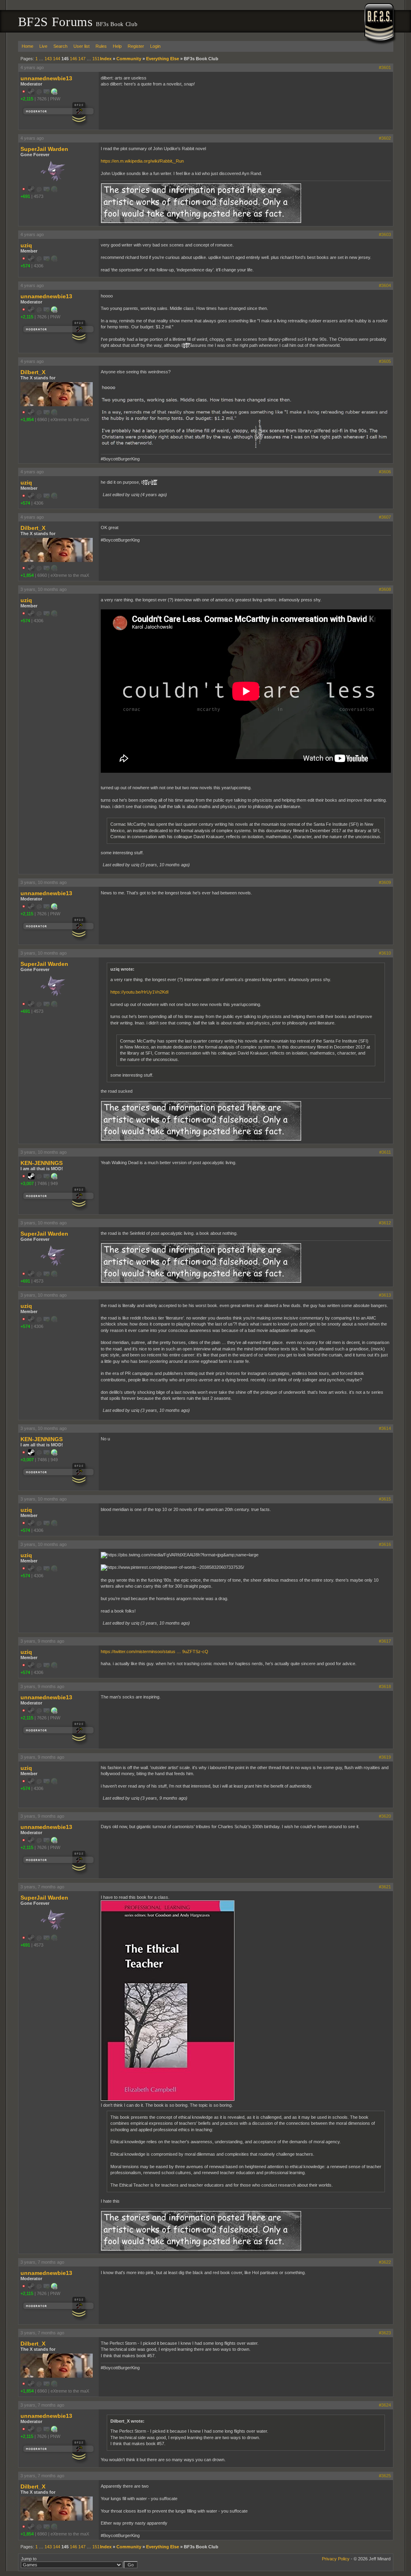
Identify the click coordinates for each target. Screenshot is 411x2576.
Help (117, 46)
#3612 (385, 1223)
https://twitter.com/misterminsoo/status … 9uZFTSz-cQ (155, 1651)
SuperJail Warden (44, 149)
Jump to (29, 2559)
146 (73, 59)
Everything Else (163, 59)
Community (129, 59)
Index (106, 59)
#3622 (385, 2262)
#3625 (385, 2476)
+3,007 (27, 1183)
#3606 (385, 472)
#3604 (385, 285)
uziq (26, 245)
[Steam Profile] (31, 1178)
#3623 (385, 2333)
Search (60, 46)
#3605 (385, 361)
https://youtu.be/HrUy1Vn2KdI (139, 992)
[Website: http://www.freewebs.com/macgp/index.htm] (54, 1178)
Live (43, 46)
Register (136, 46)
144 (57, 59)
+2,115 (27, 99)
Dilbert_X (33, 372)
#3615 (385, 1499)
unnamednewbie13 (46, 78)
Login (155, 46)
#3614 (385, 1428)
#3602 (385, 138)
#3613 (385, 1295)
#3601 (385, 67)
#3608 (385, 589)
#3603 (385, 234)
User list (81, 46)
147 (82, 59)
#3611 (385, 1152)
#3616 (385, 1544)
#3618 (385, 1686)
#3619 (385, 1757)
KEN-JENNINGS (42, 1163)
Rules (101, 46)
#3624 (385, 2405)
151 (96, 59)
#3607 (385, 517)
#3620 (385, 1816)
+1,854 (27, 419)
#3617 (385, 1641)
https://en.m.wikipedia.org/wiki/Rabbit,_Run (142, 161)
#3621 (385, 1887)
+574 (25, 266)
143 (48, 59)
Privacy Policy (336, 2559)
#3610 (385, 953)
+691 (25, 196)
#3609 (385, 882)
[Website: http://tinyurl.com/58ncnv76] (54, 93)
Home (27, 46)
